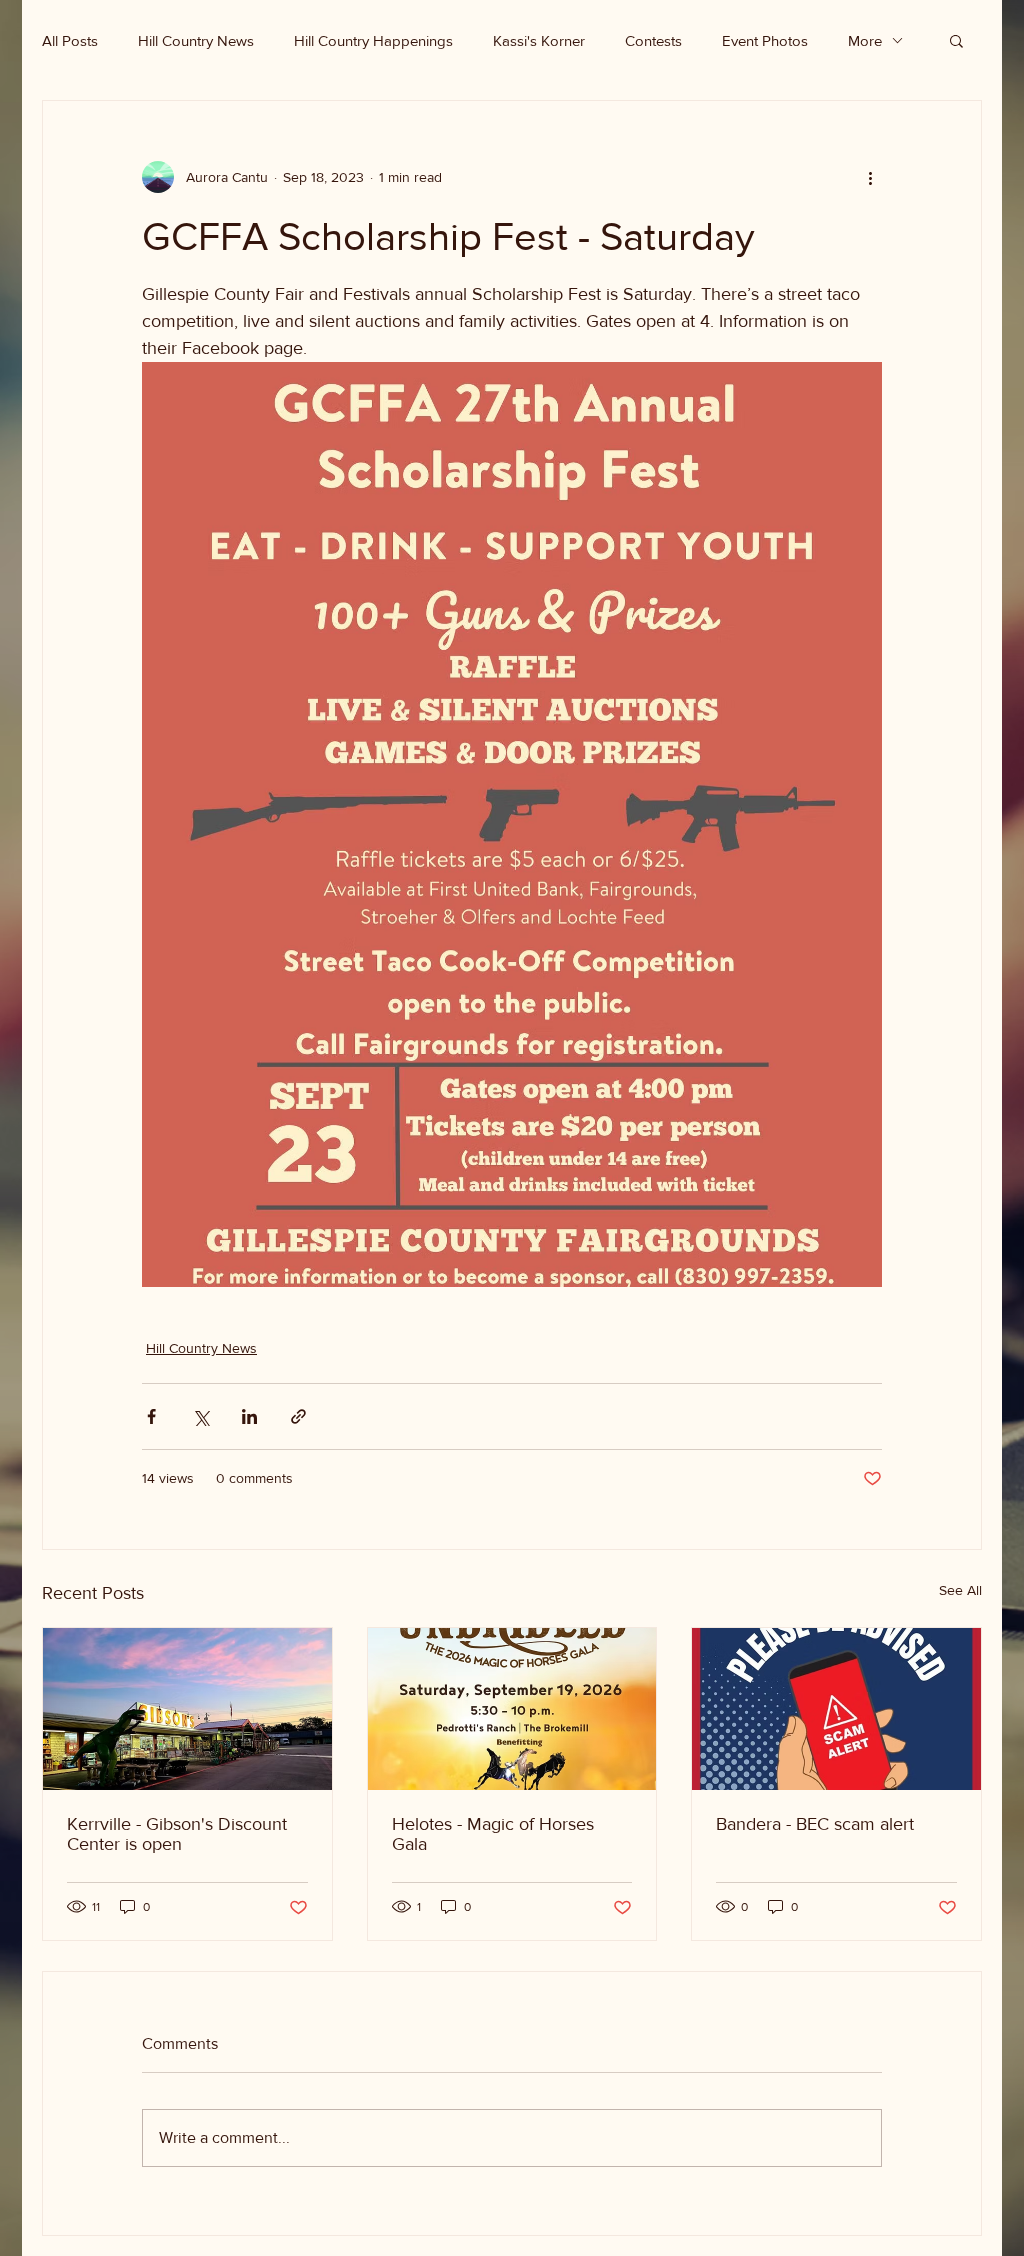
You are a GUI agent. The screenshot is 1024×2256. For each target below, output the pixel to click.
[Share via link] (298, 1416)
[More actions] (870, 177)
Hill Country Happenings (373, 40)
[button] (956, 40)
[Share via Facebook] (151, 1416)
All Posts (70, 40)
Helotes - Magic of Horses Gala (493, 1834)
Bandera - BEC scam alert (815, 1824)
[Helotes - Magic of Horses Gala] (512, 1709)
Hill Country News (196, 40)
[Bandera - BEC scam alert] (836, 1709)
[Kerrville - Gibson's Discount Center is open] (187, 1709)
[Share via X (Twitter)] (200, 1416)
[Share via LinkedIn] (249, 1416)
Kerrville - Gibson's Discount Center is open (177, 1834)
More (865, 40)
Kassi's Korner (539, 40)
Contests (653, 40)
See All (960, 1590)
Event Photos (765, 40)
